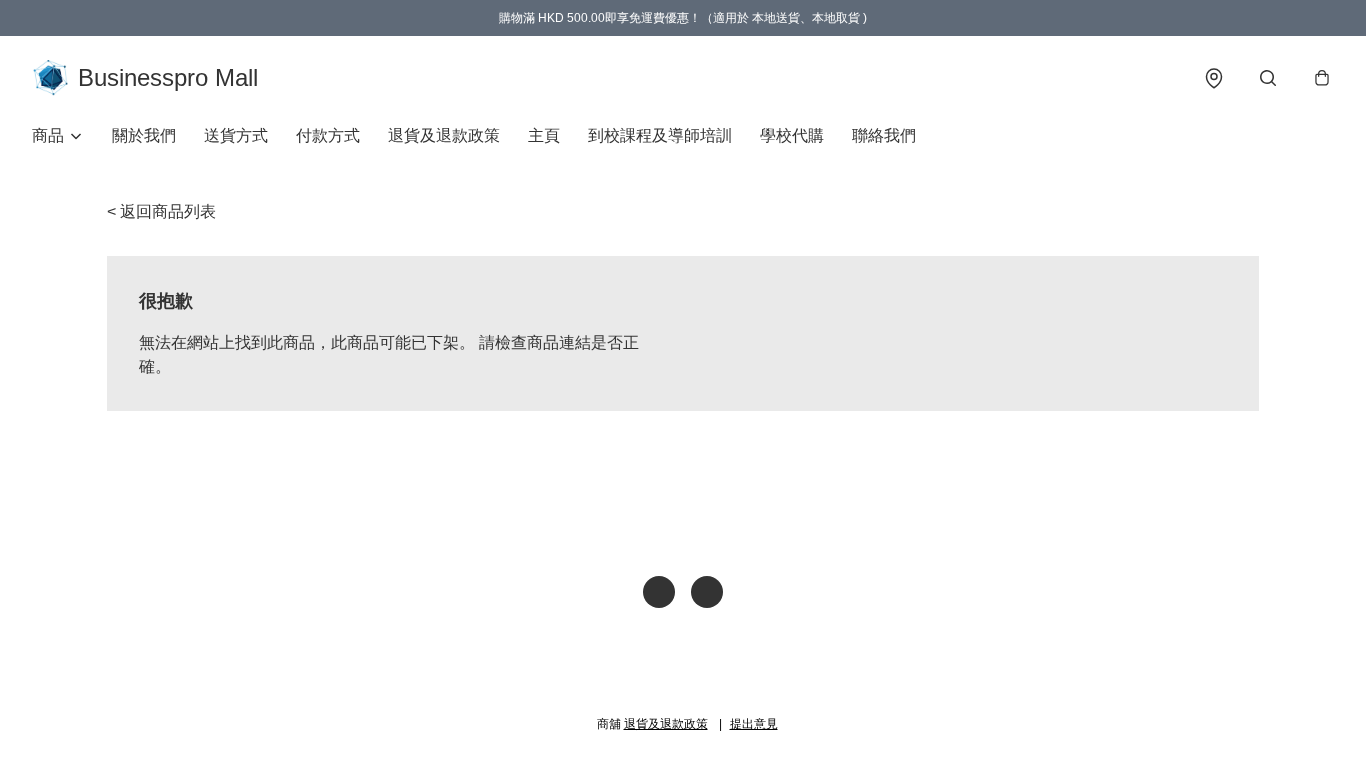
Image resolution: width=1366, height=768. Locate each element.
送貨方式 (236, 135)
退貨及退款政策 (444, 135)
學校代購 (792, 135)
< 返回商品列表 (161, 211)
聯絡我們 (884, 135)
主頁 (544, 135)
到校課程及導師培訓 (660, 135)
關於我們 (144, 135)
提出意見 (754, 724)
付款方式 (328, 135)
